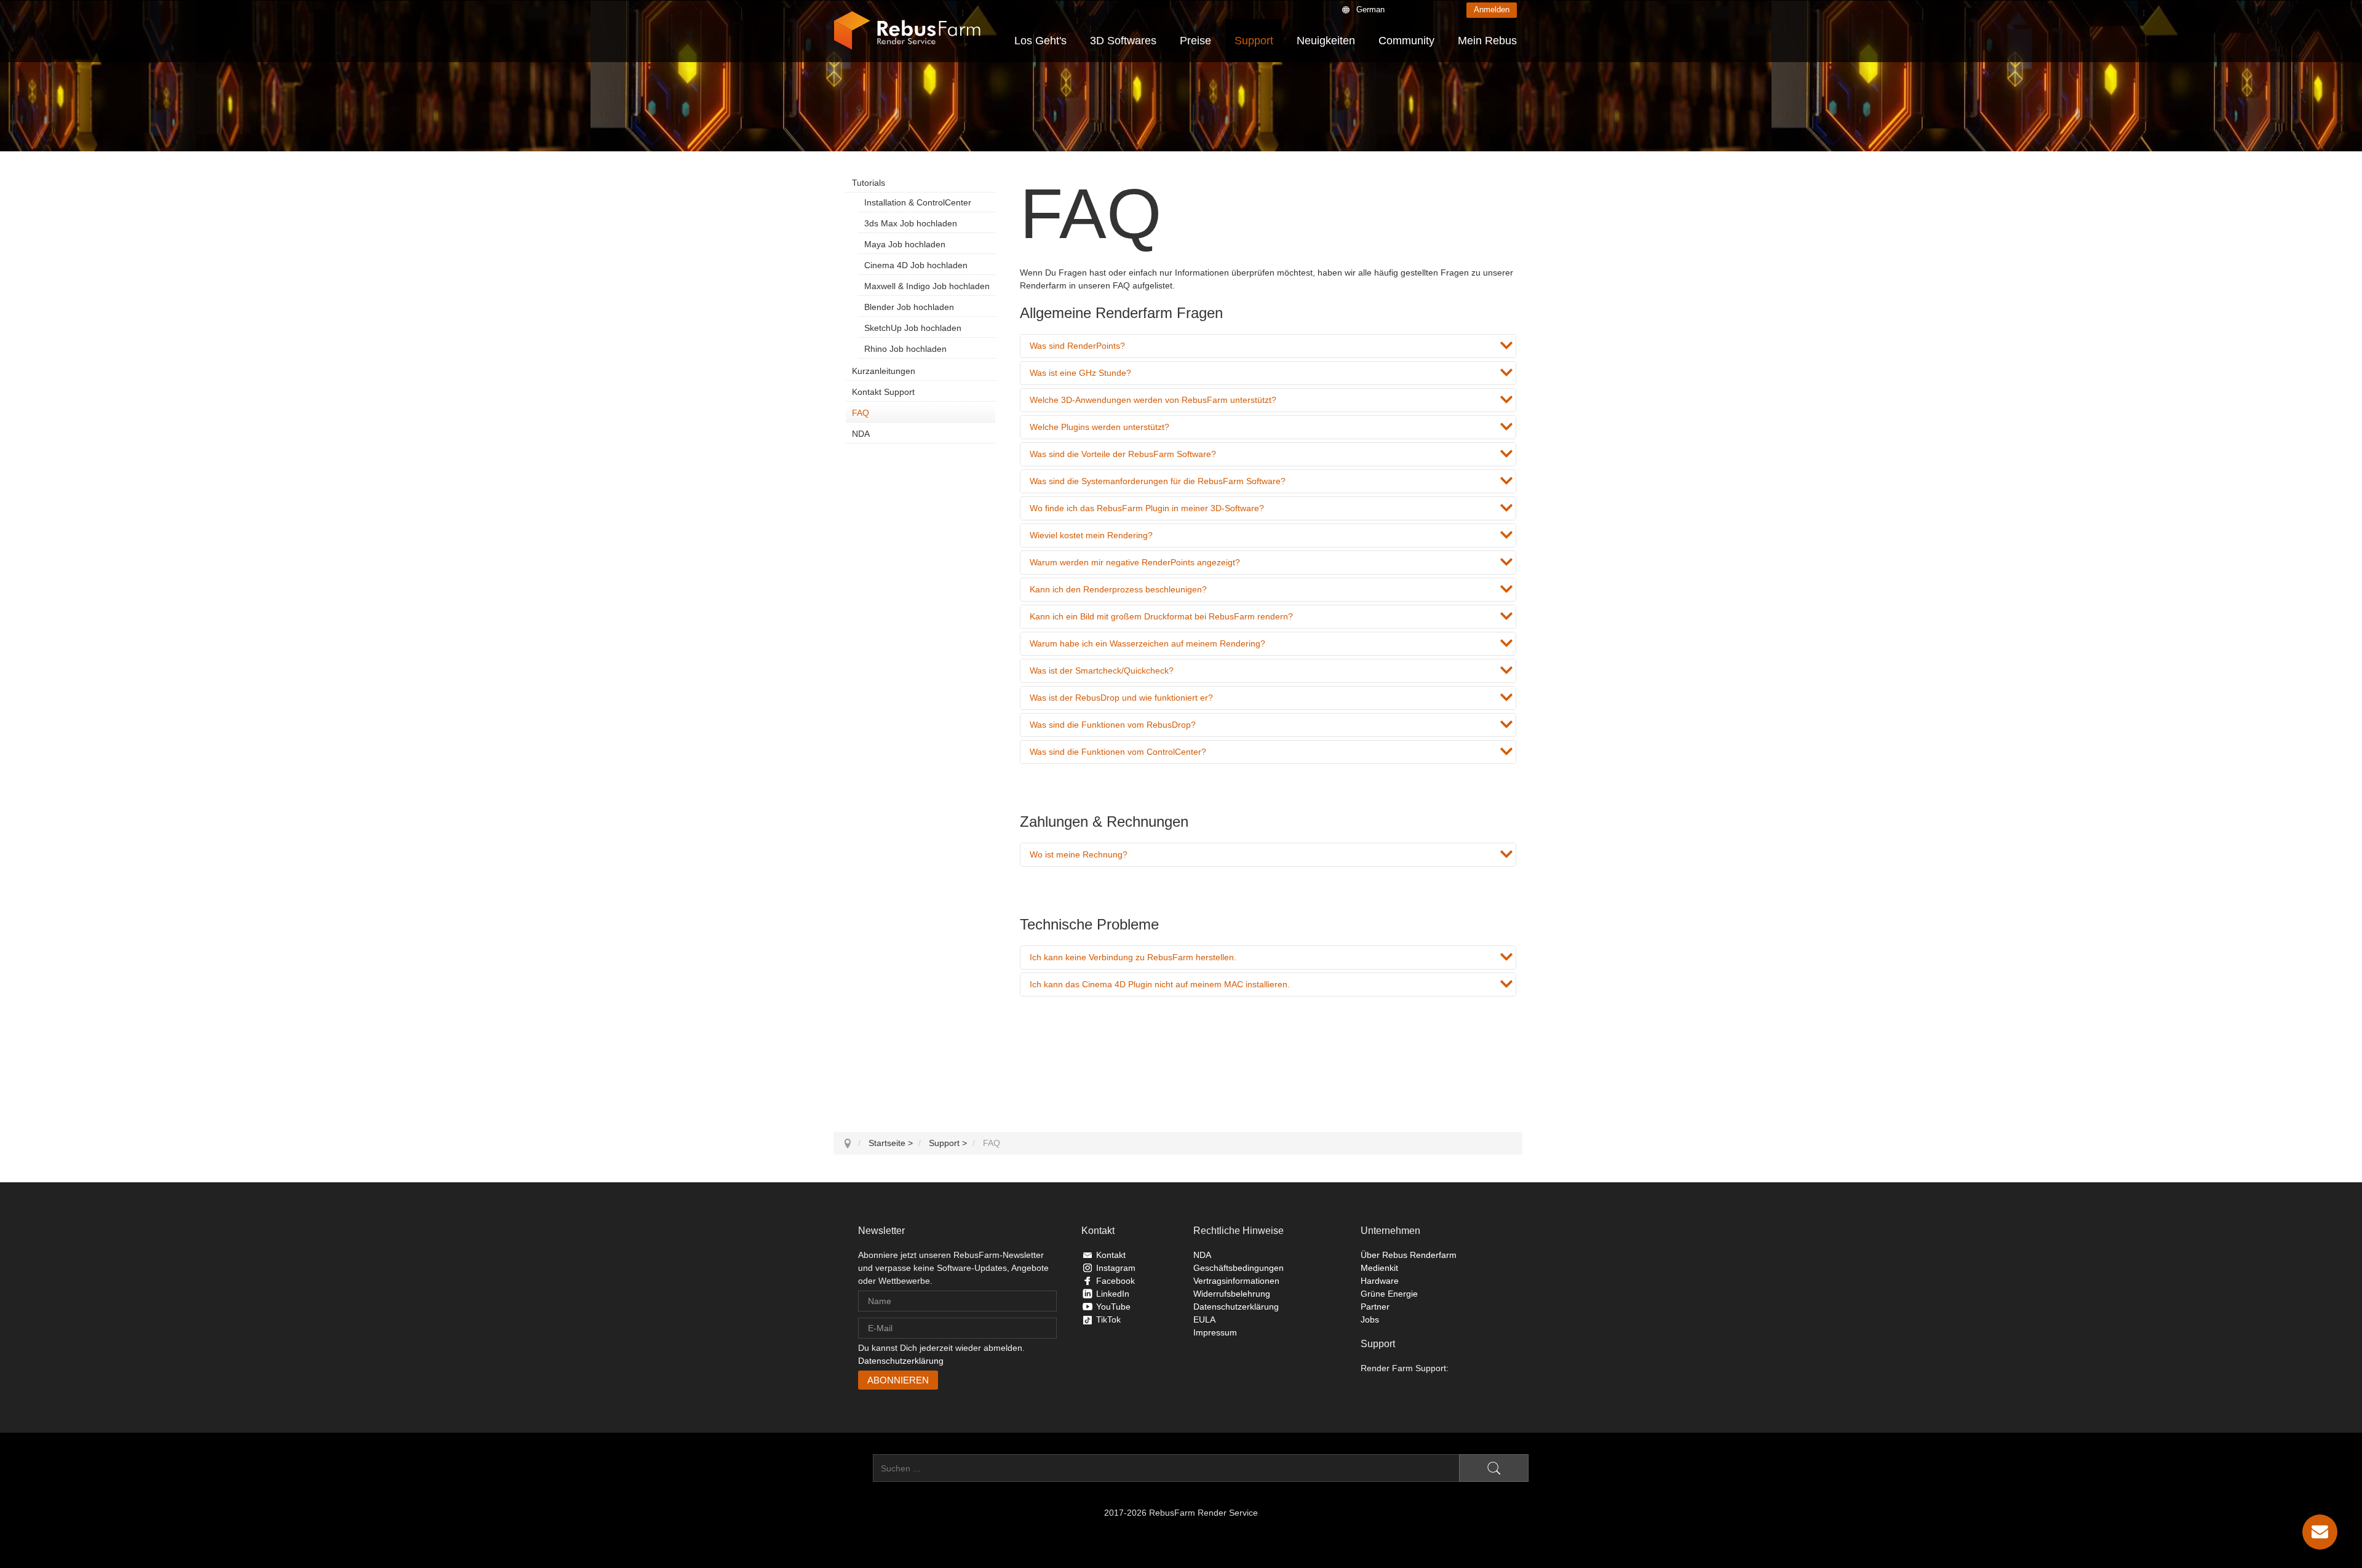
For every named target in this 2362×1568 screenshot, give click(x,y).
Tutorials (869, 183)
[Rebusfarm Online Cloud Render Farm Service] (907, 31)
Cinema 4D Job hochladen (916, 265)
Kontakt (1111, 1255)
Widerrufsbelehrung (1232, 1294)
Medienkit (1379, 1268)
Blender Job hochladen (909, 307)
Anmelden (1492, 10)
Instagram (1116, 1268)
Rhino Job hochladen (905, 349)
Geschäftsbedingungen (1239, 1268)
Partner (1375, 1307)
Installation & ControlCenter (918, 202)
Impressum (1215, 1332)
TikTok (1108, 1319)
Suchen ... (853, 1468)
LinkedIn (1113, 1294)
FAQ (861, 413)
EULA (1204, 1319)
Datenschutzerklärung (901, 1361)
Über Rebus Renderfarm (1409, 1255)
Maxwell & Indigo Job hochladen (927, 286)
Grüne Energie (1389, 1294)
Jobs (1370, 1319)
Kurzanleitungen (884, 371)
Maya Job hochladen (905, 244)
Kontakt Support (883, 392)
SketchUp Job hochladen (913, 328)
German (1370, 10)
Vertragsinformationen (1236, 1281)
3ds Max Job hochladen (911, 223)
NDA (861, 434)
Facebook (1115, 1281)
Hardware (1380, 1281)
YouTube (1113, 1307)
